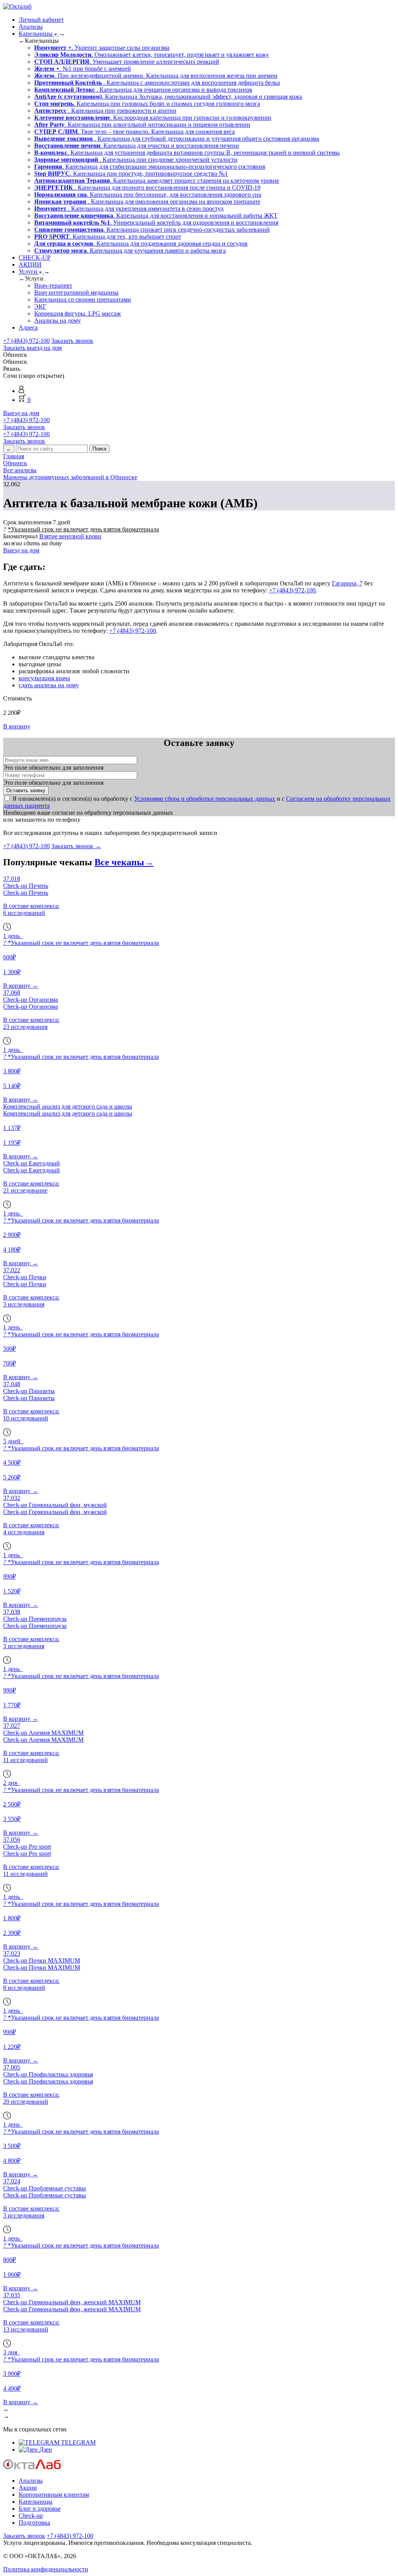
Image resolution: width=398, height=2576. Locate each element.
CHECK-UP (35, 258)
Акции (28, 2488)
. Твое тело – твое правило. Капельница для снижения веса (134, 132)
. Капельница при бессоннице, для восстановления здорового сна (148, 195)
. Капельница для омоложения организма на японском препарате (147, 202)
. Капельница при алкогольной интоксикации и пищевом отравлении (142, 125)
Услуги (29, 272)
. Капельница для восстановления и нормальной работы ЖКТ (156, 216)
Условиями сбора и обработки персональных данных (205, 799)
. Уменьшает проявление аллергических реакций (127, 62)
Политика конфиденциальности (46, 2569)
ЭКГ (40, 307)
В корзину (17, 726)
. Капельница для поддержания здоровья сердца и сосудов (141, 244)
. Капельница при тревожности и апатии (105, 111)
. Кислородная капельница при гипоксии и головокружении (153, 118)
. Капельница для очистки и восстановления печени (137, 146)
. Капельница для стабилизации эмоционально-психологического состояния (150, 167)
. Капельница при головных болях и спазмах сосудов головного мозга (147, 104)
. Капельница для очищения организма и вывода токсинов (143, 90)
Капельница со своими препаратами (83, 300)
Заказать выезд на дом (32, 348)
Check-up (31, 2516)
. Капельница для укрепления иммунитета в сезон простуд (129, 209)
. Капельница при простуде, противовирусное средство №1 (131, 174)
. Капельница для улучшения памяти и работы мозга (130, 251)
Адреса (28, 327)
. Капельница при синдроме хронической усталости (136, 160)
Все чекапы (124, 862)
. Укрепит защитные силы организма (102, 48)
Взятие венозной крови (70, 536)
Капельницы (36, 34)
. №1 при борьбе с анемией (83, 69)
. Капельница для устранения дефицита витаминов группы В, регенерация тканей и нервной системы (187, 153)
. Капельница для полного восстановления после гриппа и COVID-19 (147, 188)
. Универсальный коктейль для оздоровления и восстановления (156, 223)
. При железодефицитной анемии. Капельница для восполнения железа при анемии (156, 76)
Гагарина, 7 (347, 583)
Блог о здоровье (40, 2509)
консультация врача (44, 678)
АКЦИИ (30, 265)
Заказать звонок (72, 341)
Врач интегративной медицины (76, 293)
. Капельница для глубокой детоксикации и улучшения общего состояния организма (177, 139)
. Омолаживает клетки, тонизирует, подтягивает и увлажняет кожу (152, 55)
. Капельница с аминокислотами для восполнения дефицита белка (157, 83)
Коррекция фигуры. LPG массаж (78, 313)
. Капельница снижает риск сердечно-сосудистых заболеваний (152, 230)
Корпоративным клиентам (54, 2495)
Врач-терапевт (53, 286)
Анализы (31, 27)
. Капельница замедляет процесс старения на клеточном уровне (157, 181)
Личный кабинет (41, 20)
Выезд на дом (21, 413)
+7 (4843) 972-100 (26, 341)
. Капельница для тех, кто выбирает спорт (108, 237)
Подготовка (34, 2523)
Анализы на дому (58, 320)
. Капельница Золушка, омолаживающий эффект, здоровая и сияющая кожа (168, 97)
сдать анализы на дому (49, 685)
